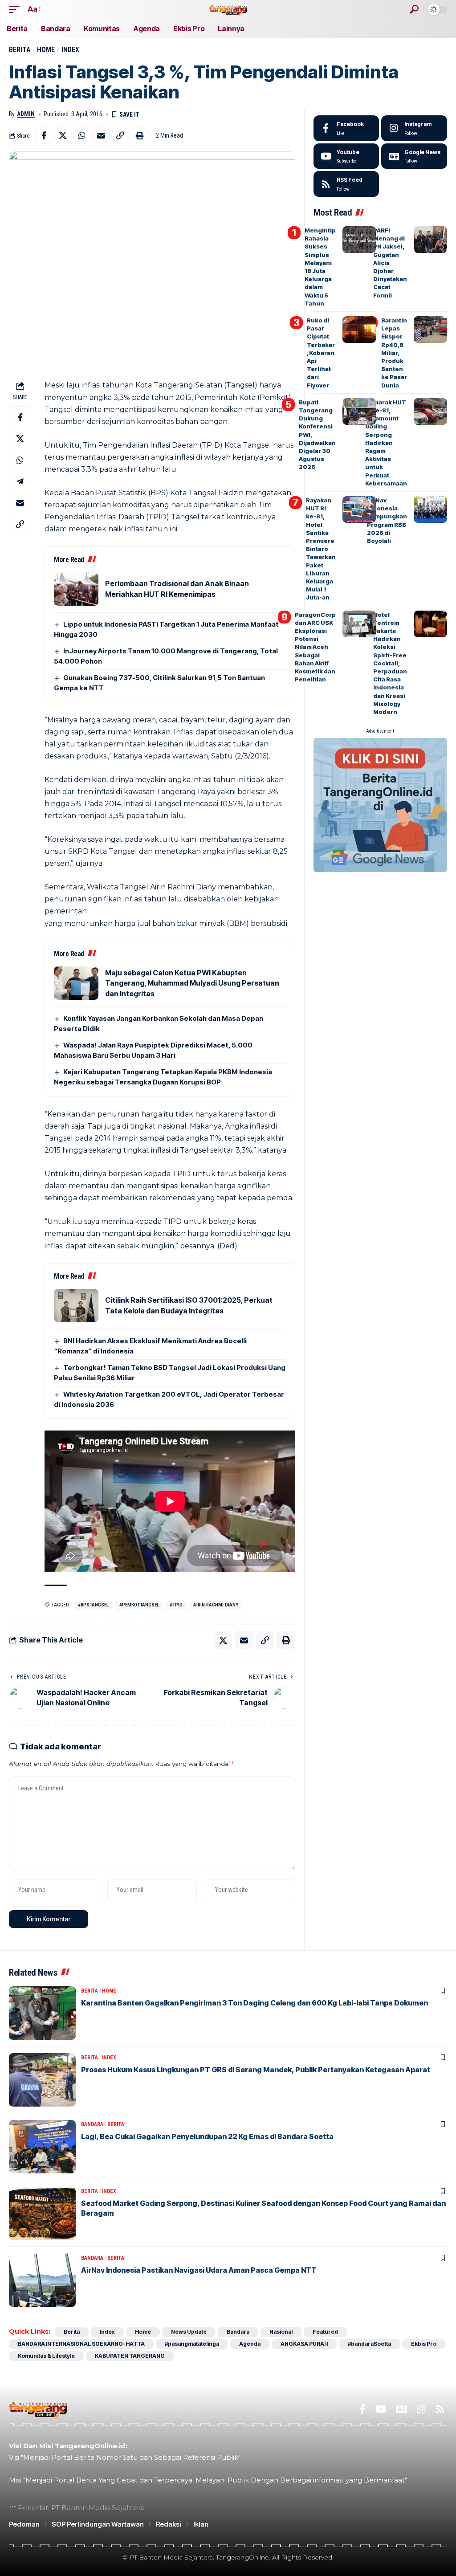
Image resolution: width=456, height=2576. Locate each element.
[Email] (101, 135)
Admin (26, 114)
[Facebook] (346, 128)
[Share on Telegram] (20, 481)
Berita (20, 50)
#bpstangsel (93, 1605)
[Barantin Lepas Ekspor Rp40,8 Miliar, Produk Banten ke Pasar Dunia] (430, 330)
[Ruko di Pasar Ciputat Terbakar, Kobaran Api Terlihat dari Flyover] (359, 330)
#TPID (176, 1605)
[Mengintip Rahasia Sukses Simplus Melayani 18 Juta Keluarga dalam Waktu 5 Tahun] (359, 240)
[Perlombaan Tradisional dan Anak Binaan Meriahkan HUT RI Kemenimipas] (76, 589)
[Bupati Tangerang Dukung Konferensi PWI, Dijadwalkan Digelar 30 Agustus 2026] (359, 412)
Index (70, 50)
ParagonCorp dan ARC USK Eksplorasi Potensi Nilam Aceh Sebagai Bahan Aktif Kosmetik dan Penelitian (315, 647)
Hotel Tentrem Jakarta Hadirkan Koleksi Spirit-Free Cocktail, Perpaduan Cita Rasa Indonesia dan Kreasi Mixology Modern (390, 663)
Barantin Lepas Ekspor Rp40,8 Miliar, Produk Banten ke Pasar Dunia (394, 353)
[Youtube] (346, 156)
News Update (189, 2332)
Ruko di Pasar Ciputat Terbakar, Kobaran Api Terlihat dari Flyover (321, 353)
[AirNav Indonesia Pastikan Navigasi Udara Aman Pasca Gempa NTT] (42, 2280)
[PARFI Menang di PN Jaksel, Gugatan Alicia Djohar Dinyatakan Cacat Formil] (430, 240)
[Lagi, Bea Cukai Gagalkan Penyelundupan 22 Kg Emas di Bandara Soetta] (42, 2147)
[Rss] (440, 2409)
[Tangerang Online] (228, 9)
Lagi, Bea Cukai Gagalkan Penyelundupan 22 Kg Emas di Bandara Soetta (207, 2136)
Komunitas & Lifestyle (46, 2356)
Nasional (281, 2332)
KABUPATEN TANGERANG (130, 2356)
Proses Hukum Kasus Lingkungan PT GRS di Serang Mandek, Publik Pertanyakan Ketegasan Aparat (256, 2070)
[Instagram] (414, 128)
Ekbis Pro (424, 2344)
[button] (16, 9)
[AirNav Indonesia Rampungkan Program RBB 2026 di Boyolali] (430, 509)
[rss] (346, 184)
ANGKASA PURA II (304, 2344)
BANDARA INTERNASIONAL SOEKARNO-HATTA (81, 2344)
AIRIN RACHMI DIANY (216, 1605)
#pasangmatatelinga (192, 2344)
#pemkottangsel (139, 1605)
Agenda (250, 2344)
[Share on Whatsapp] (82, 135)
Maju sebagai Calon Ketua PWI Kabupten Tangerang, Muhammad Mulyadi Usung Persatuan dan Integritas (192, 983)
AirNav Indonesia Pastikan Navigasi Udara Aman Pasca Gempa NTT (199, 2270)
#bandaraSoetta (369, 2344)
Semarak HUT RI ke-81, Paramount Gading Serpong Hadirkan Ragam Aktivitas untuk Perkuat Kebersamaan (386, 443)
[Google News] (414, 156)
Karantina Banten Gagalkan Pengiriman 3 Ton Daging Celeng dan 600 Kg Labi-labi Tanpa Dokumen (254, 2003)
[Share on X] (63, 135)
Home (46, 50)
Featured (325, 2332)
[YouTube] (381, 2409)
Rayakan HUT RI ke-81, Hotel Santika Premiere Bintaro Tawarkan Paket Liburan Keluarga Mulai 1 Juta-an (321, 549)
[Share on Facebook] (44, 135)
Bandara (92, 2124)
